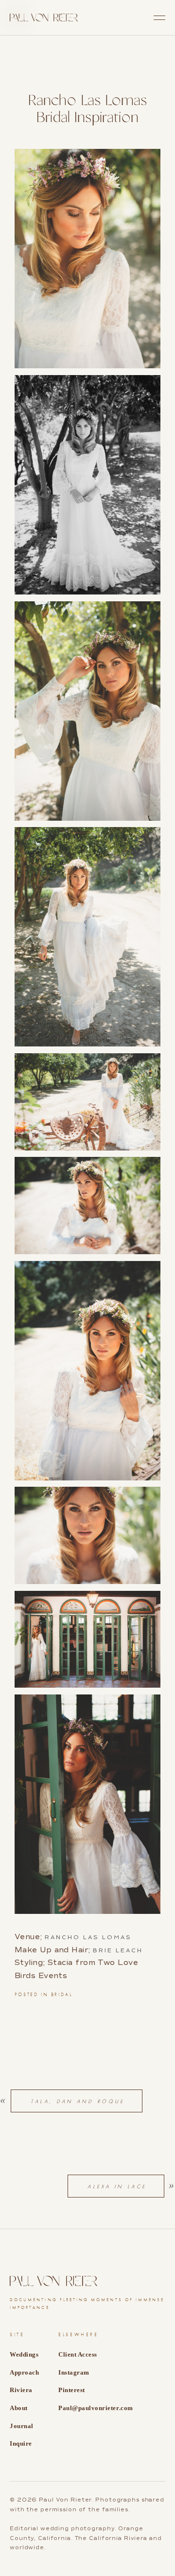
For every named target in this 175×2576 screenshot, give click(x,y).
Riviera (21, 2390)
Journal (22, 2426)
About (19, 2408)
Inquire (21, 2443)
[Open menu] (159, 18)
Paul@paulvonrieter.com (96, 2408)
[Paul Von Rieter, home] (44, 18)
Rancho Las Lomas (88, 1937)
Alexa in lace (117, 2186)
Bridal (62, 1995)
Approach (24, 2372)
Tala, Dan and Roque (78, 2101)
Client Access (78, 2354)
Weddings (24, 2354)
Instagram (74, 2372)
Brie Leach (118, 1950)
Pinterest (72, 2390)
